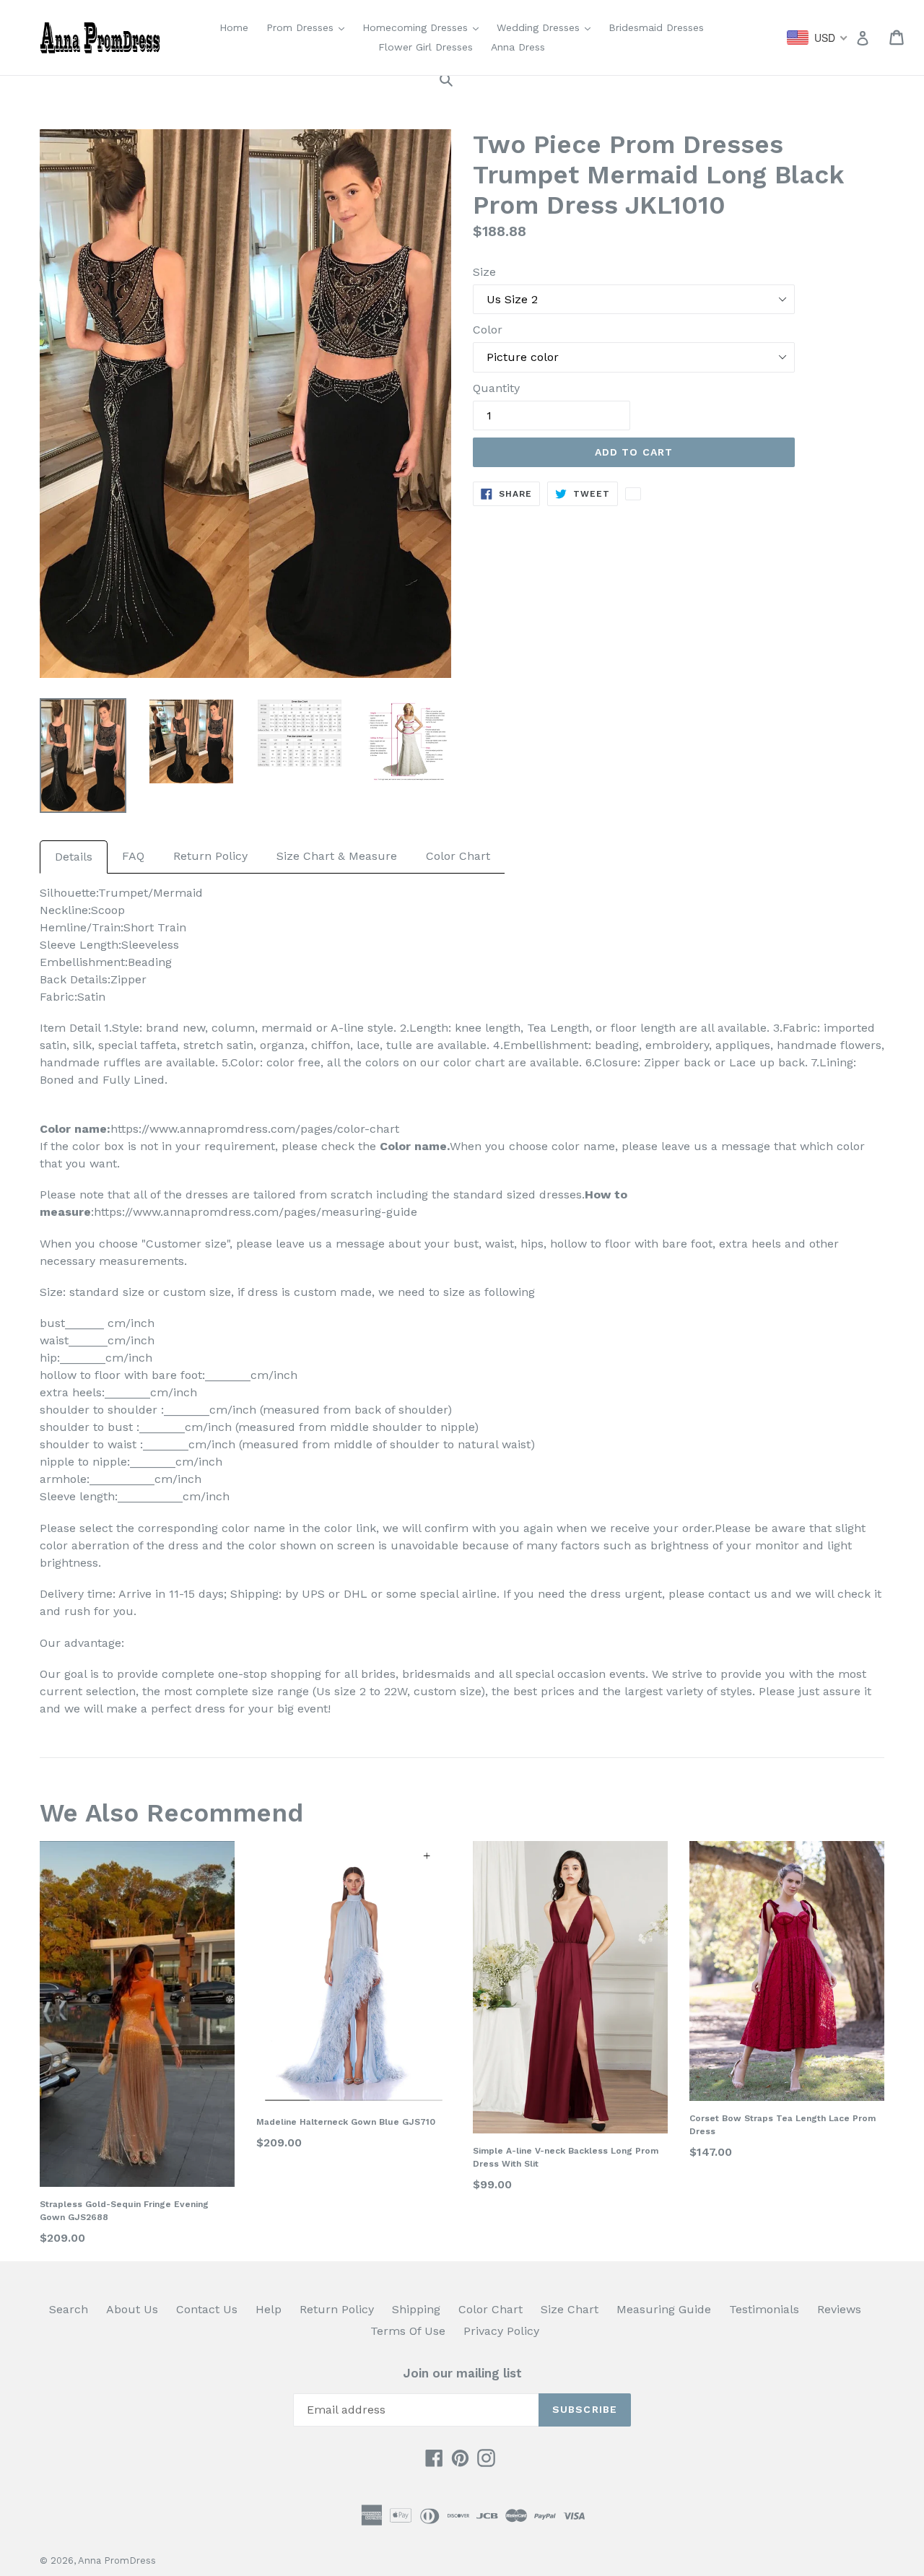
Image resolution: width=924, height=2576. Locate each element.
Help (269, 2309)
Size (484, 272)
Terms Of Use (408, 2331)
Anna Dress (518, 47)
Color (488, 330)
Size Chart (570, 2309)
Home (234, 27)
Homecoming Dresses (424, 27)
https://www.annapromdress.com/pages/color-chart (255, 1129)
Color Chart (458, 856)
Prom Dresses (309, 27)
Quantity (496, 388)
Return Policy (210, 856)
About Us (132, 2309)
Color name (413, 1146)
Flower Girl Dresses (426, 47)
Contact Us (207, 2309)
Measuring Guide (664, 2309)
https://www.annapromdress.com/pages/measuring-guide (256, 1212)
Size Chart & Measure (337, 856)
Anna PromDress (117, 2560)
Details (74, 857)
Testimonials (764, 2309)
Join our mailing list (462, 2373)
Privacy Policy (501, 2331)
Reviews (839, 2309)
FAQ (133, 856)
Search (69, 2309)
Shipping (416, 2309)
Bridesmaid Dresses (656, 27)
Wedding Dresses (547, 27)
